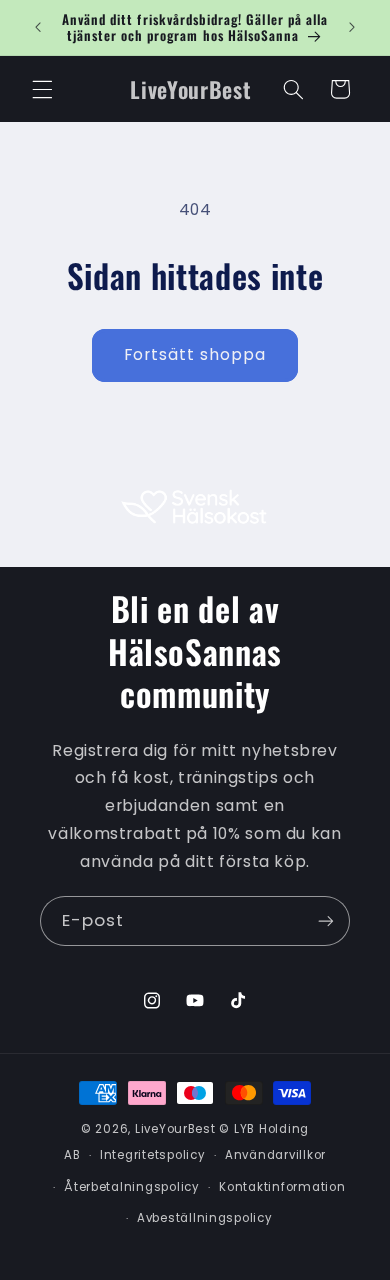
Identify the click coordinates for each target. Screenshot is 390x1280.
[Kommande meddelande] (352, 27)
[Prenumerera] (326, 920)
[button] (42, 89)
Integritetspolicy (153, 1155)
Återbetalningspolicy (132, 1187)
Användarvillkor (275, 1155)
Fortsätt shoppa (195, 354)
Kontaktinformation (282, 1187)
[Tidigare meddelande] (38, 27)
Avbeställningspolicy (205, 1218)
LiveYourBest (175, 1129)
